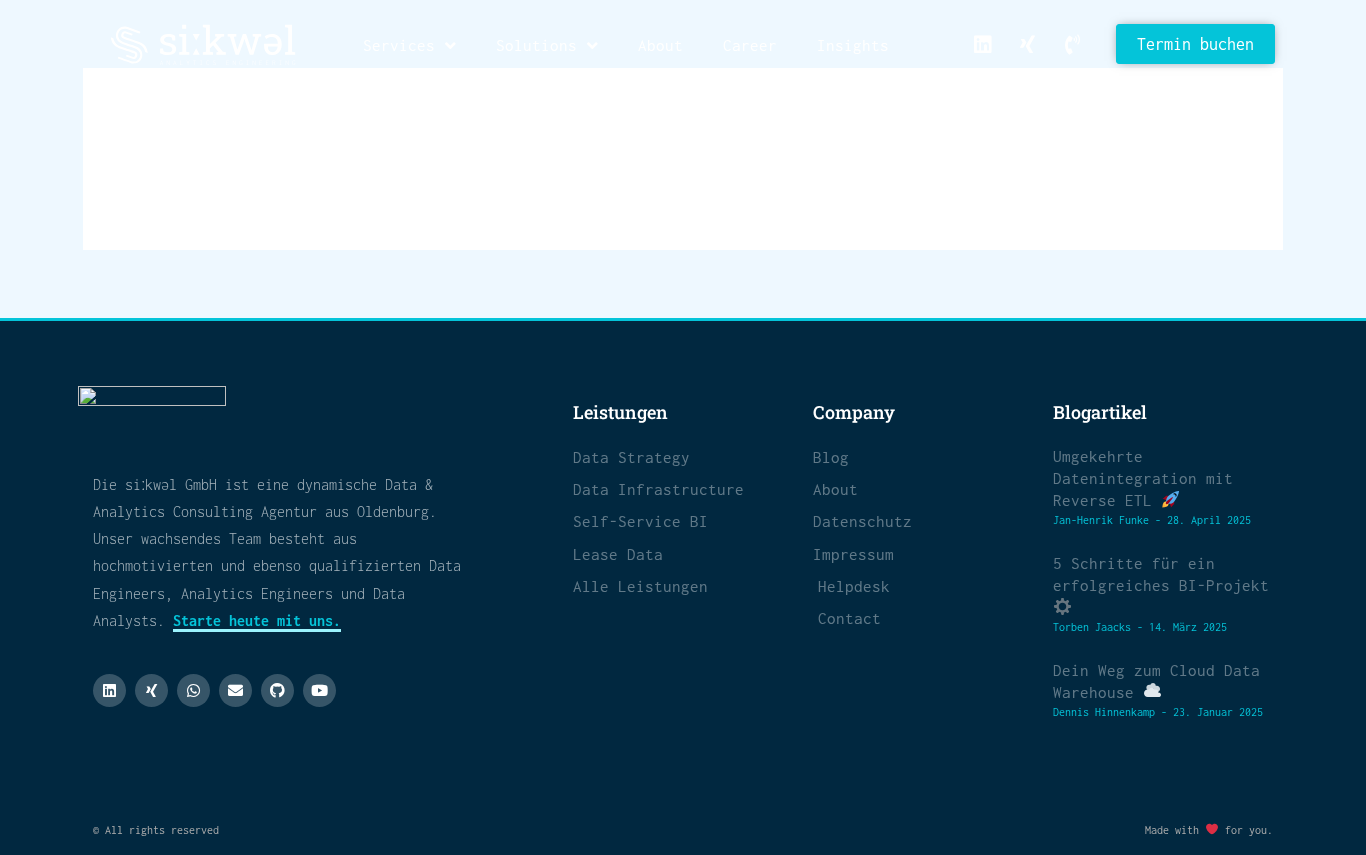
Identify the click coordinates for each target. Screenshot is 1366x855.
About (660, 45)
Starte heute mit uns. (257, 620)
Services (399, 45)
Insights (853, 45)
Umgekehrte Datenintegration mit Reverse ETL (1143, 478)
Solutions (536, 45)
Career (750, 45)
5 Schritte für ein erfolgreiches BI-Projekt (1161, 574)
